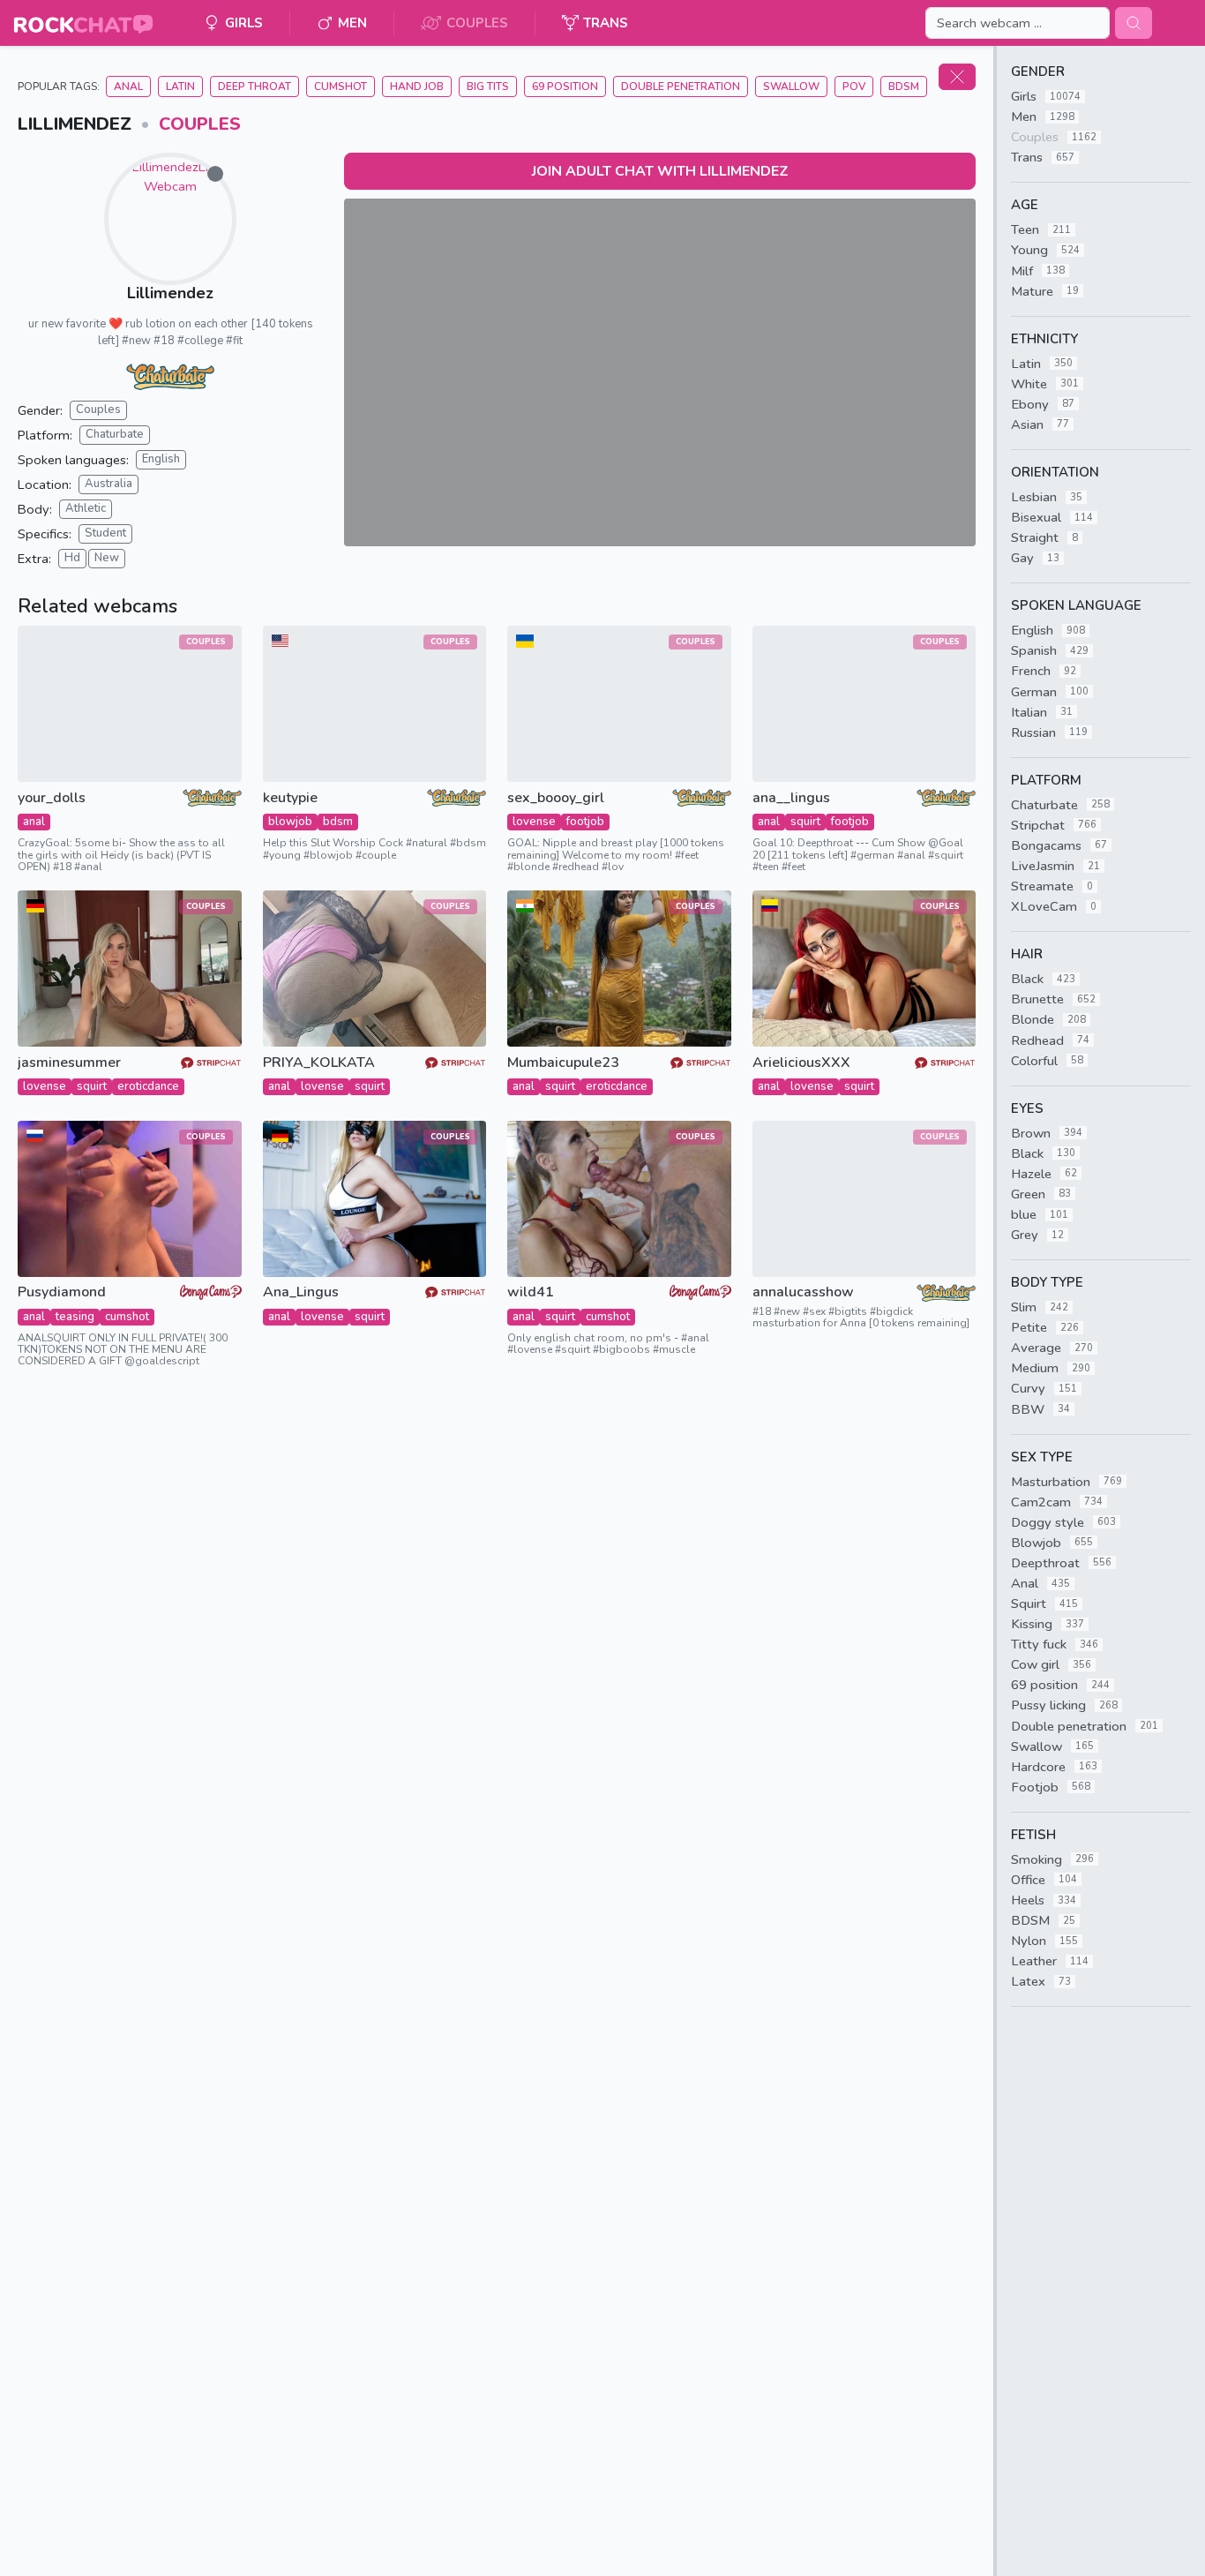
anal (34, 822)
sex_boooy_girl (556, 798)
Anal (128, 86)
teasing (75, 1317)
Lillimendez (170, 293)
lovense (534, 822)
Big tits (488, 86)
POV (854, 86)
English (161, 459)
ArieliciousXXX (801, 1063)
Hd (72, 558)
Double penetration (681, 86)
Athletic (86, 508)
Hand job (417, 86)
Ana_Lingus (301, 1292)
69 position (565, 86)
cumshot (127, 1317)
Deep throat (254, 86)
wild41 (531, 1292)
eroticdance (148, 1086)
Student (105, 533)
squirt (805, 822)
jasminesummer (69, 1063)
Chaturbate (115, 434)
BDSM (904, 86)
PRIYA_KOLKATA (319, 1063)
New (107, 558)
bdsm (338, 822)
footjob (585, 822)
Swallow (791, 86)
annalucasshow (803, 1292)
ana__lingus (791, 798)
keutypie (290, 798)
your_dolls (52, 798)
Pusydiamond (62, 1292)
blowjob (290, 822)
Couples (200, 124)
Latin (180, 86)
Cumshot (341, 86)
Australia (109, 484)
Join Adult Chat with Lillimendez (660, 171)
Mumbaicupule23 (563, 1063)
